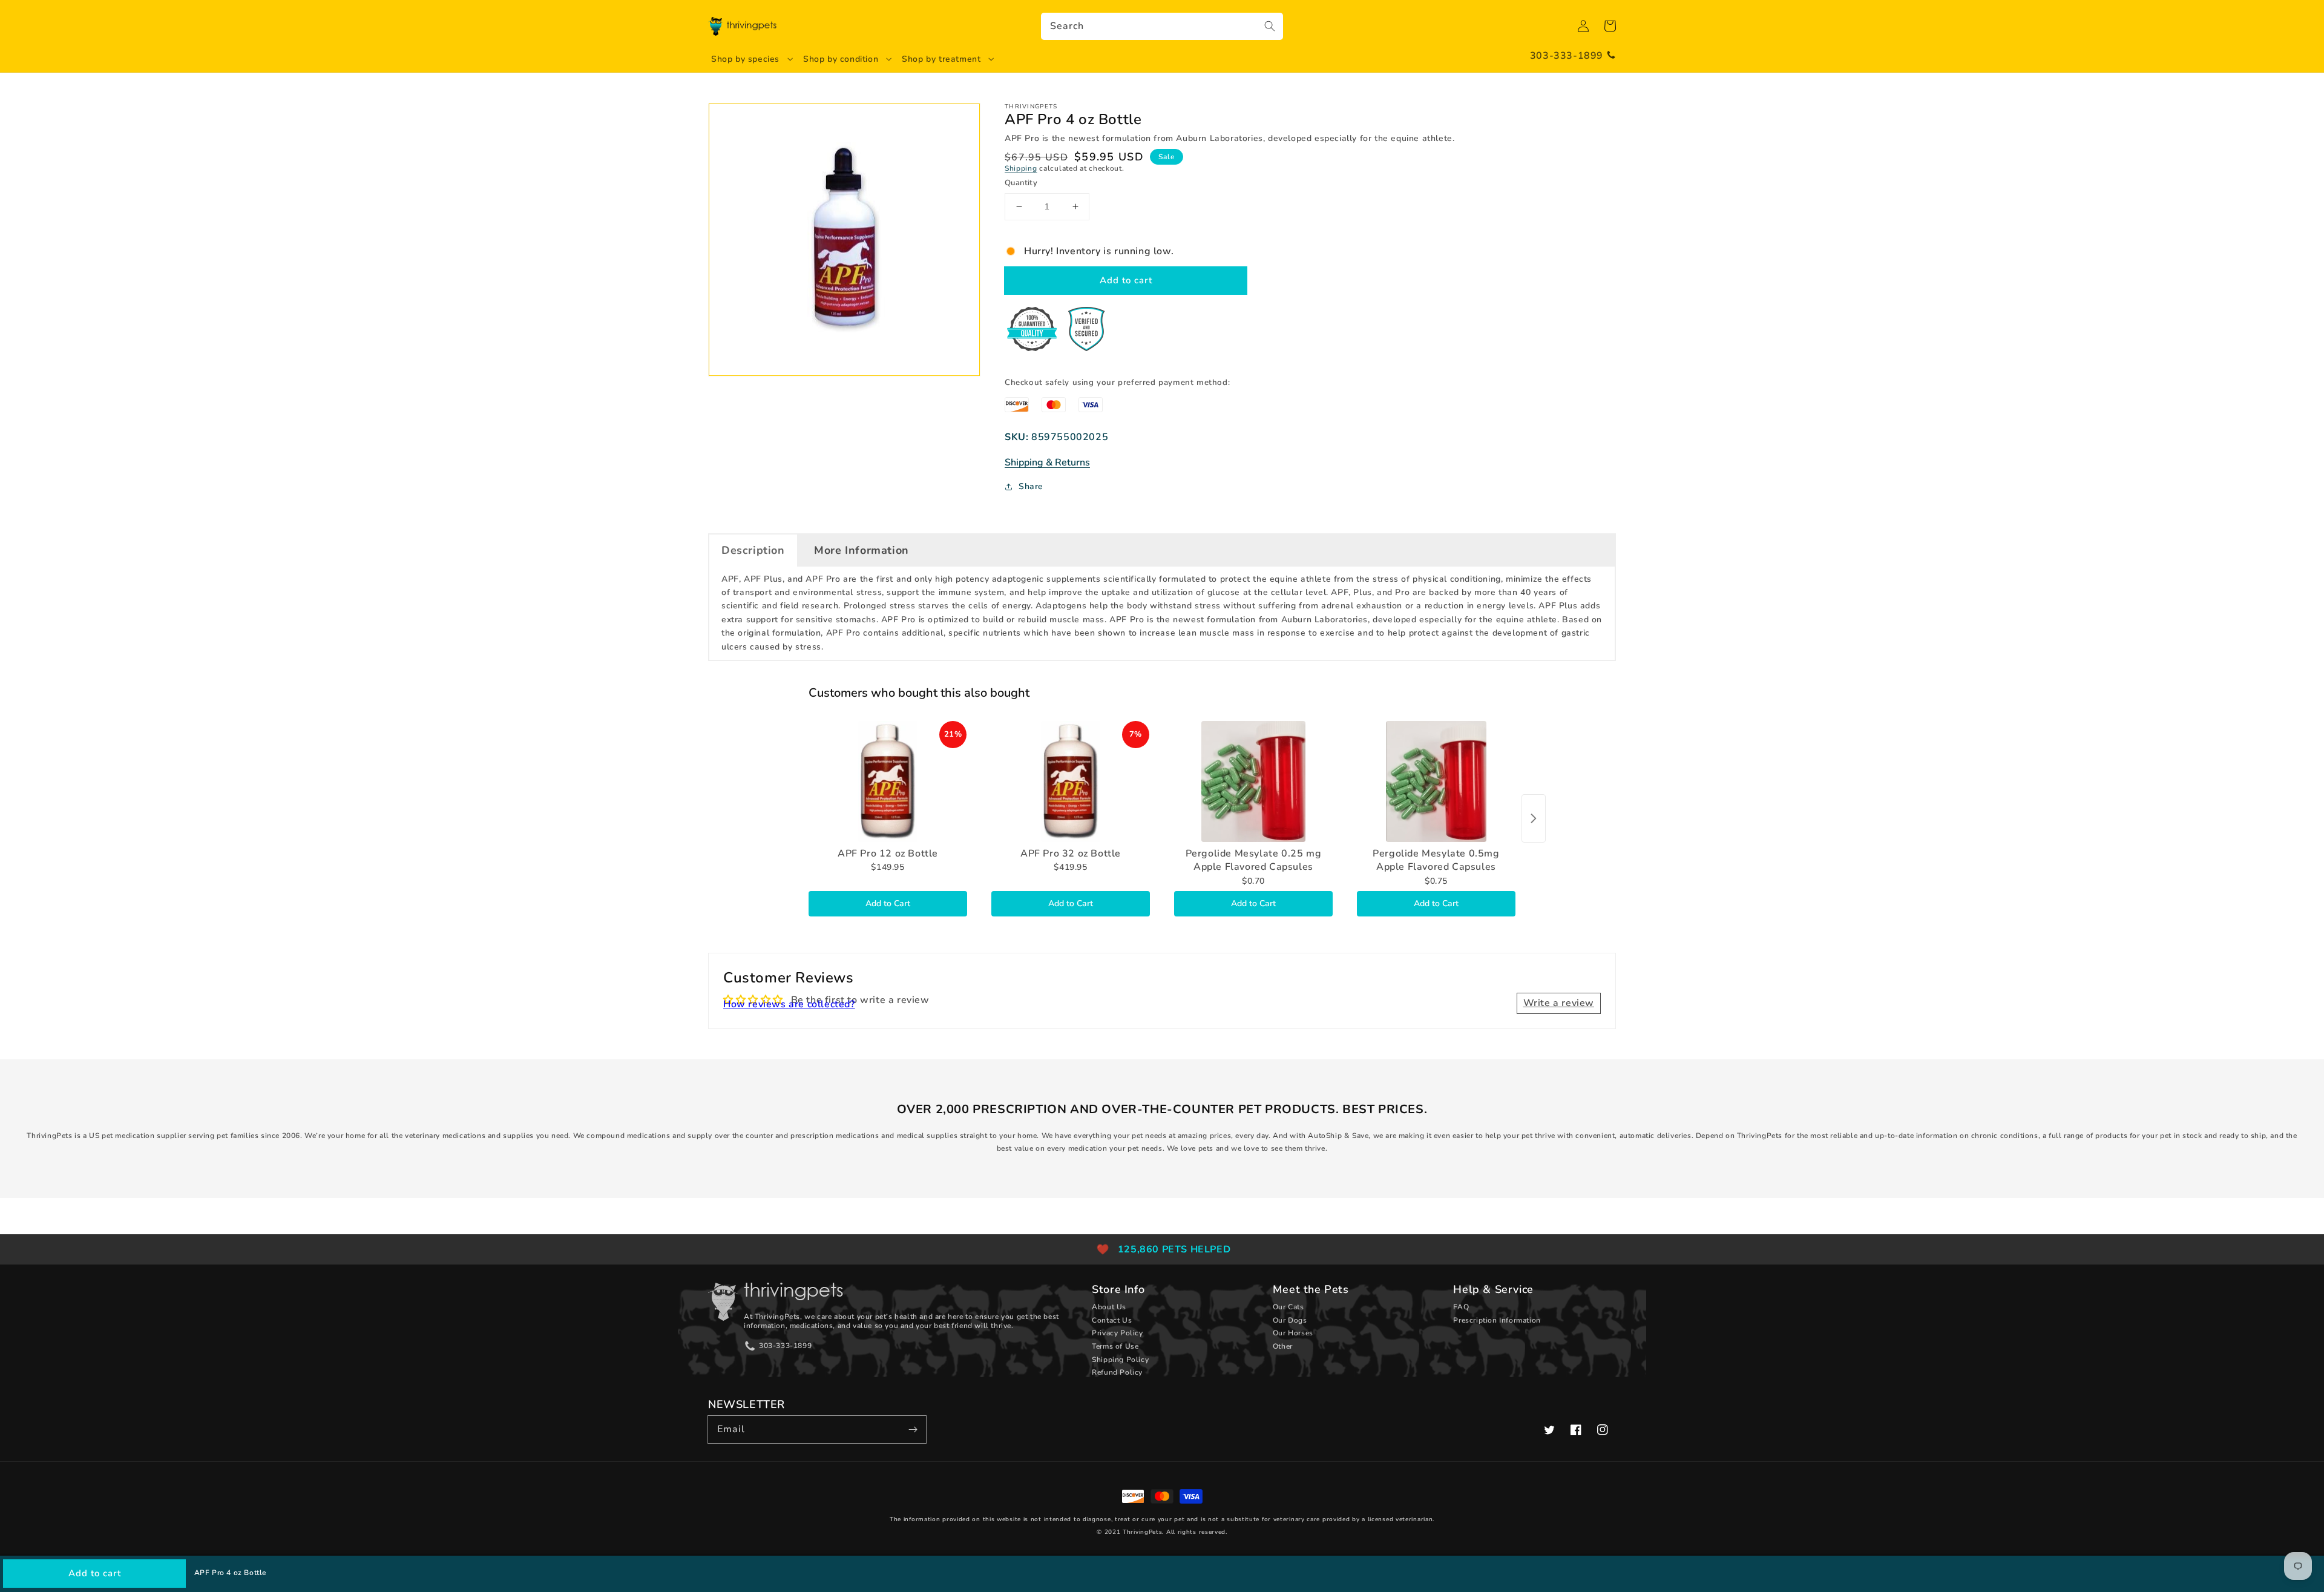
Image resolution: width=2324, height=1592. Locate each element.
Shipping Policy (1120, 1360)
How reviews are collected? (789, 1004)
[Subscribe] (913, 1429)
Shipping (1021, 168)
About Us (1109, 1307)
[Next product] (1534, 818)
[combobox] (1162, 26)
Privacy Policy (1117, 1333)
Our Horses (1293, 1333)
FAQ (1461, 1307)
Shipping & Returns (1047, 462)
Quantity (1021, 183)
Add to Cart (888, 903)
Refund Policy (1117, 1372)
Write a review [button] (1559, 1003)
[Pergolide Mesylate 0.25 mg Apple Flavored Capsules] (1253, 781)
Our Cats (1288, 1307)
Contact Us (1112, 1320)
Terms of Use (1115, 1346)
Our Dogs (1290, 1320)
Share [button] (1031, 486)
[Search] (1270, 26)
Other (1283, 1346)
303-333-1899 (1567, 56)
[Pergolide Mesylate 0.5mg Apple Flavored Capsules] (1436, 781)
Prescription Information (1497, 1320)
